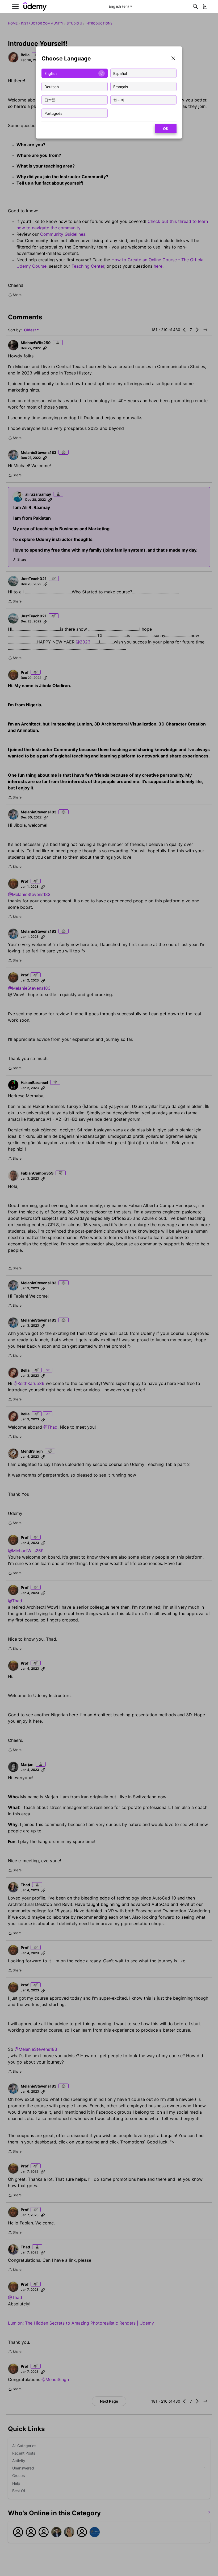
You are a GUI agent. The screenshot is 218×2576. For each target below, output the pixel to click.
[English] (35, 7)
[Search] (195, 6)
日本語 (50, 100)
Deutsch (52, 86)
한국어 (119, 100)
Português (53, 113)
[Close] (173, 59)
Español (120, 73)
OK (166, 129)
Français (121, 86)
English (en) (119, 6)
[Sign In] (205, 6)
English (51, 73)
